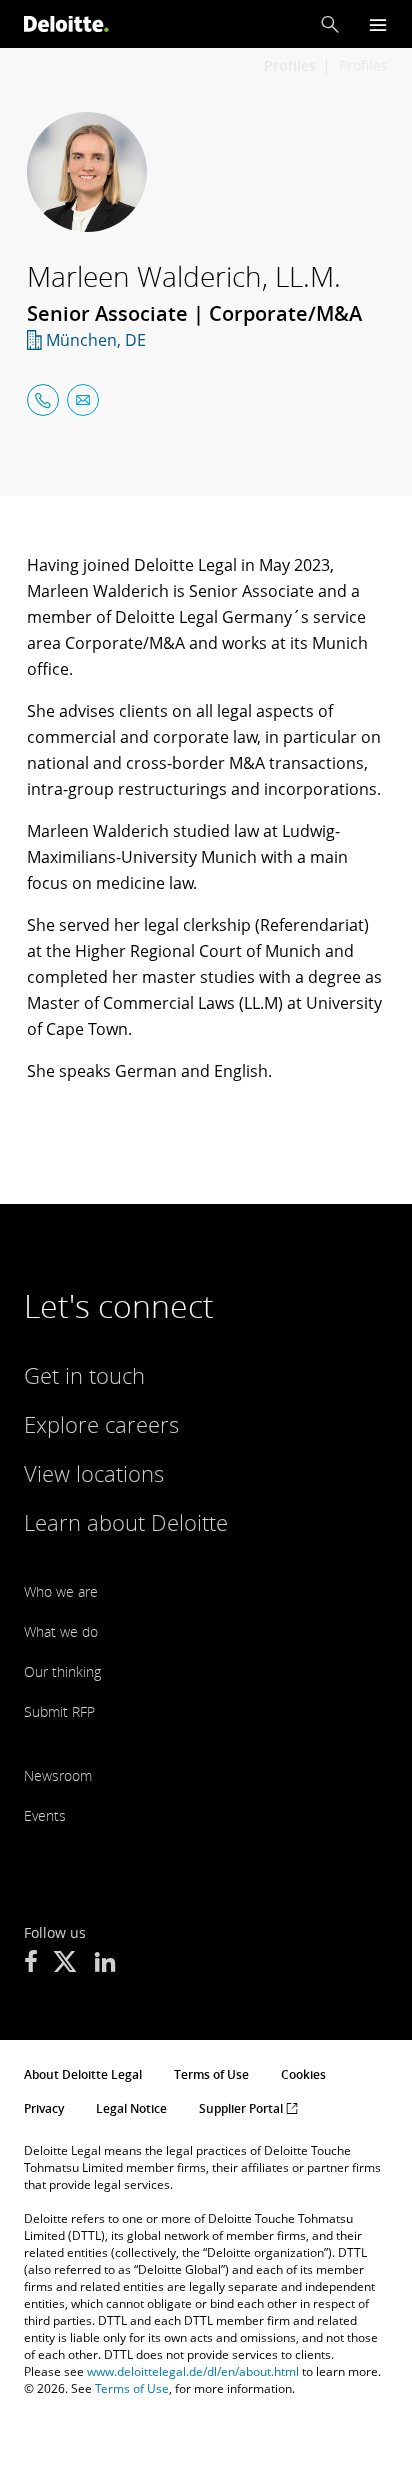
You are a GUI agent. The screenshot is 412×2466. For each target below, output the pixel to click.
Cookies (303, 2074)
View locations (94, 1473)
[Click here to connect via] (43, 400)
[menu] (378, 24)
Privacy (44, 2108)
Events (45, 1815)
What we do (61, 1631)
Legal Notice (131, 2108)
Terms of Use (211, 2074)
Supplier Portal (242, 2108)
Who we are (61, 1591)
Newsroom (58, 1775)
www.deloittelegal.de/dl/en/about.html (193, 2371)
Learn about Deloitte (126, 1522)
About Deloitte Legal (83, 2074)
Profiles (363, 65)
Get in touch (84, 1375)
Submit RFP (59, 1711)
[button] (330, 24)
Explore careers (101, 1424)
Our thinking (62, 1671)
